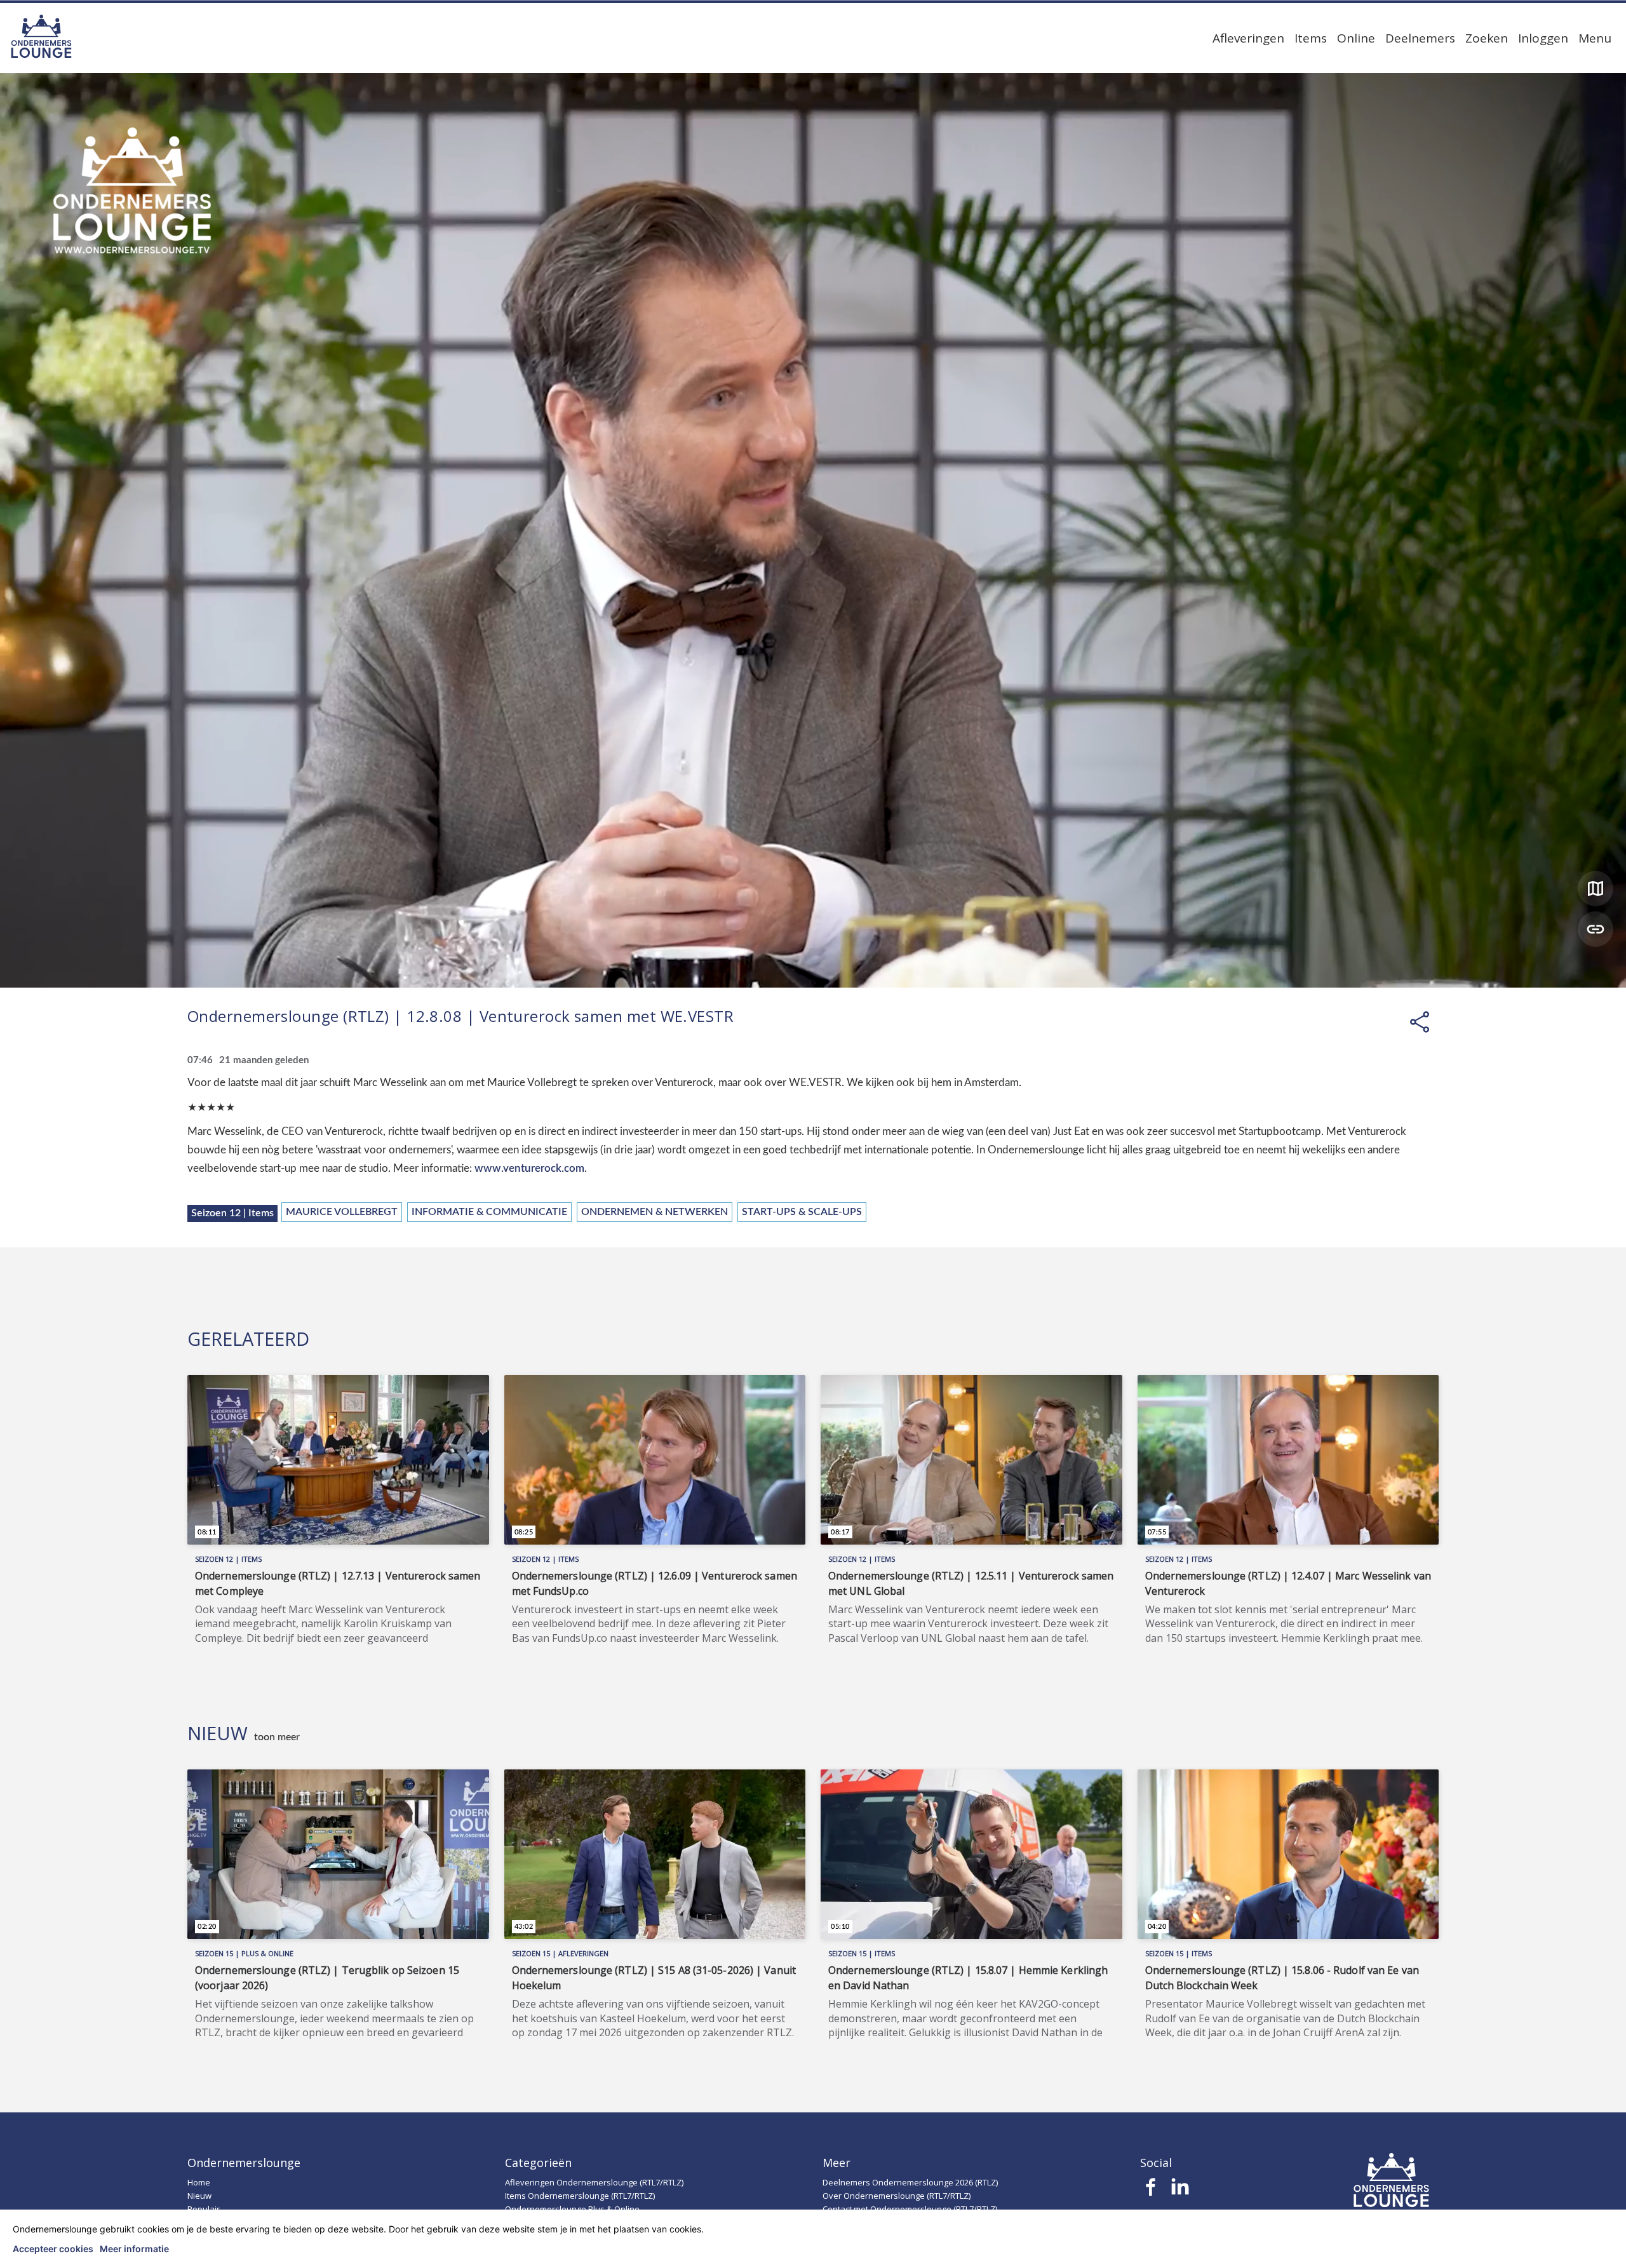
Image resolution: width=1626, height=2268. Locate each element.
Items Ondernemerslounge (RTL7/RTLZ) (580, 2196)
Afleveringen (1248, 38)
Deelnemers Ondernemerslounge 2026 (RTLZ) (910, 2182)
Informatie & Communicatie (489, 1212)
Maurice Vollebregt (342, 1212)
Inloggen (1543, 38)
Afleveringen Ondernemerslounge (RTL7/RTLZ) (594, 2182)
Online (1356, 38)
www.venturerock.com (529, 1168)
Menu (1595, 38)
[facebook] (1151, 2191)
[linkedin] (1180, 2191)
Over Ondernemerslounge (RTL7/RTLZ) (897, 2196)
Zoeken (1487, 38)
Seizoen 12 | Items (232, 1213)
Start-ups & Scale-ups (802, 1212)
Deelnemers (1420, 38)
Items (1311, 38)
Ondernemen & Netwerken (655, 1212)
